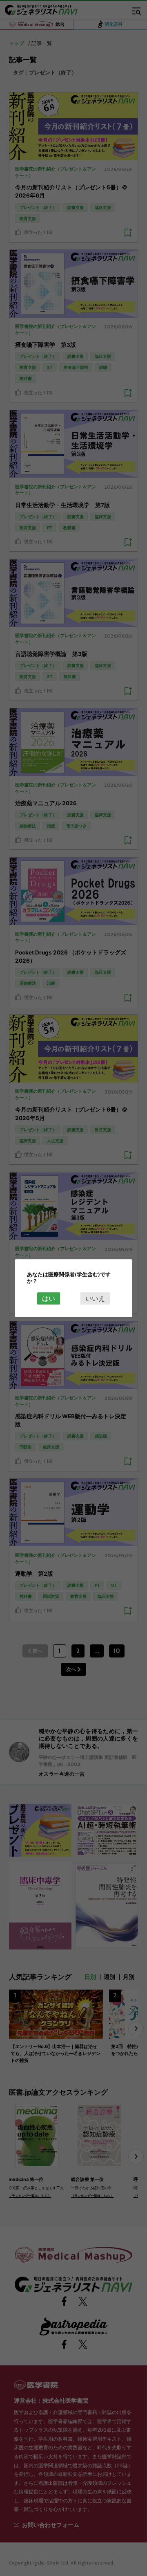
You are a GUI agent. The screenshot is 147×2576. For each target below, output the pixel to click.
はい (49, 1298)
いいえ (95, 1298)
